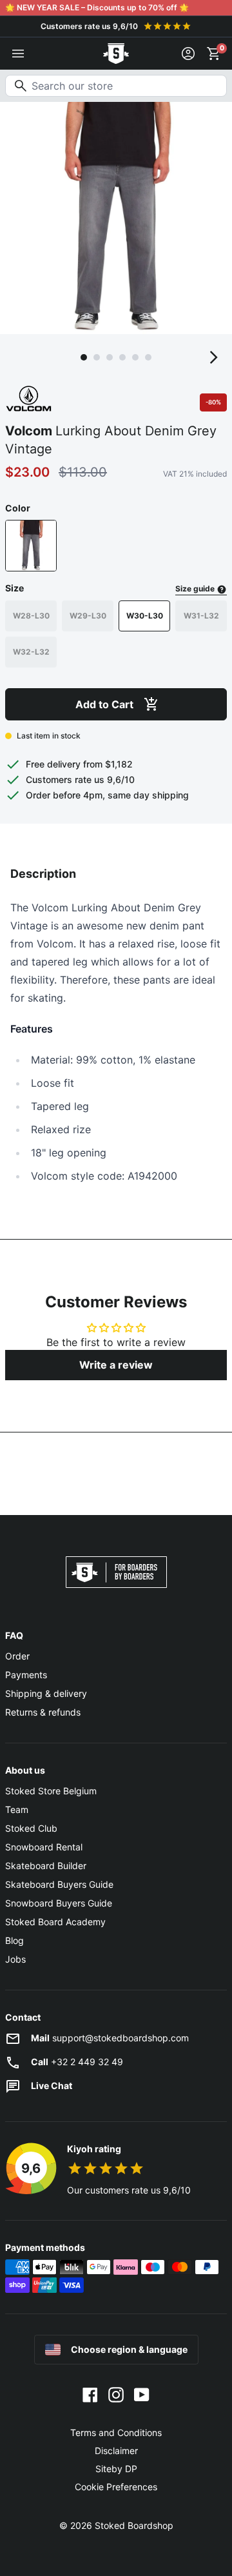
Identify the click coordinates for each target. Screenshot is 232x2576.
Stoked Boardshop (134, 2525)
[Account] (188, 54)
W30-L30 (145, 616)
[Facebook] (90, 2394)
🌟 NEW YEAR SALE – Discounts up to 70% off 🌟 (97, 7)
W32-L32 (31, 652)
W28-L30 (31, 616)
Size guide (196, 589)
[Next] (214, 357)
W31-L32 (201, 616)
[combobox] (116, 86)
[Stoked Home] (116, 54)
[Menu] (18, 54)
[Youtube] (142, 2394)
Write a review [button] (116, 1365)
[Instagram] (116, 2394)
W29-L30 (88, 616)
